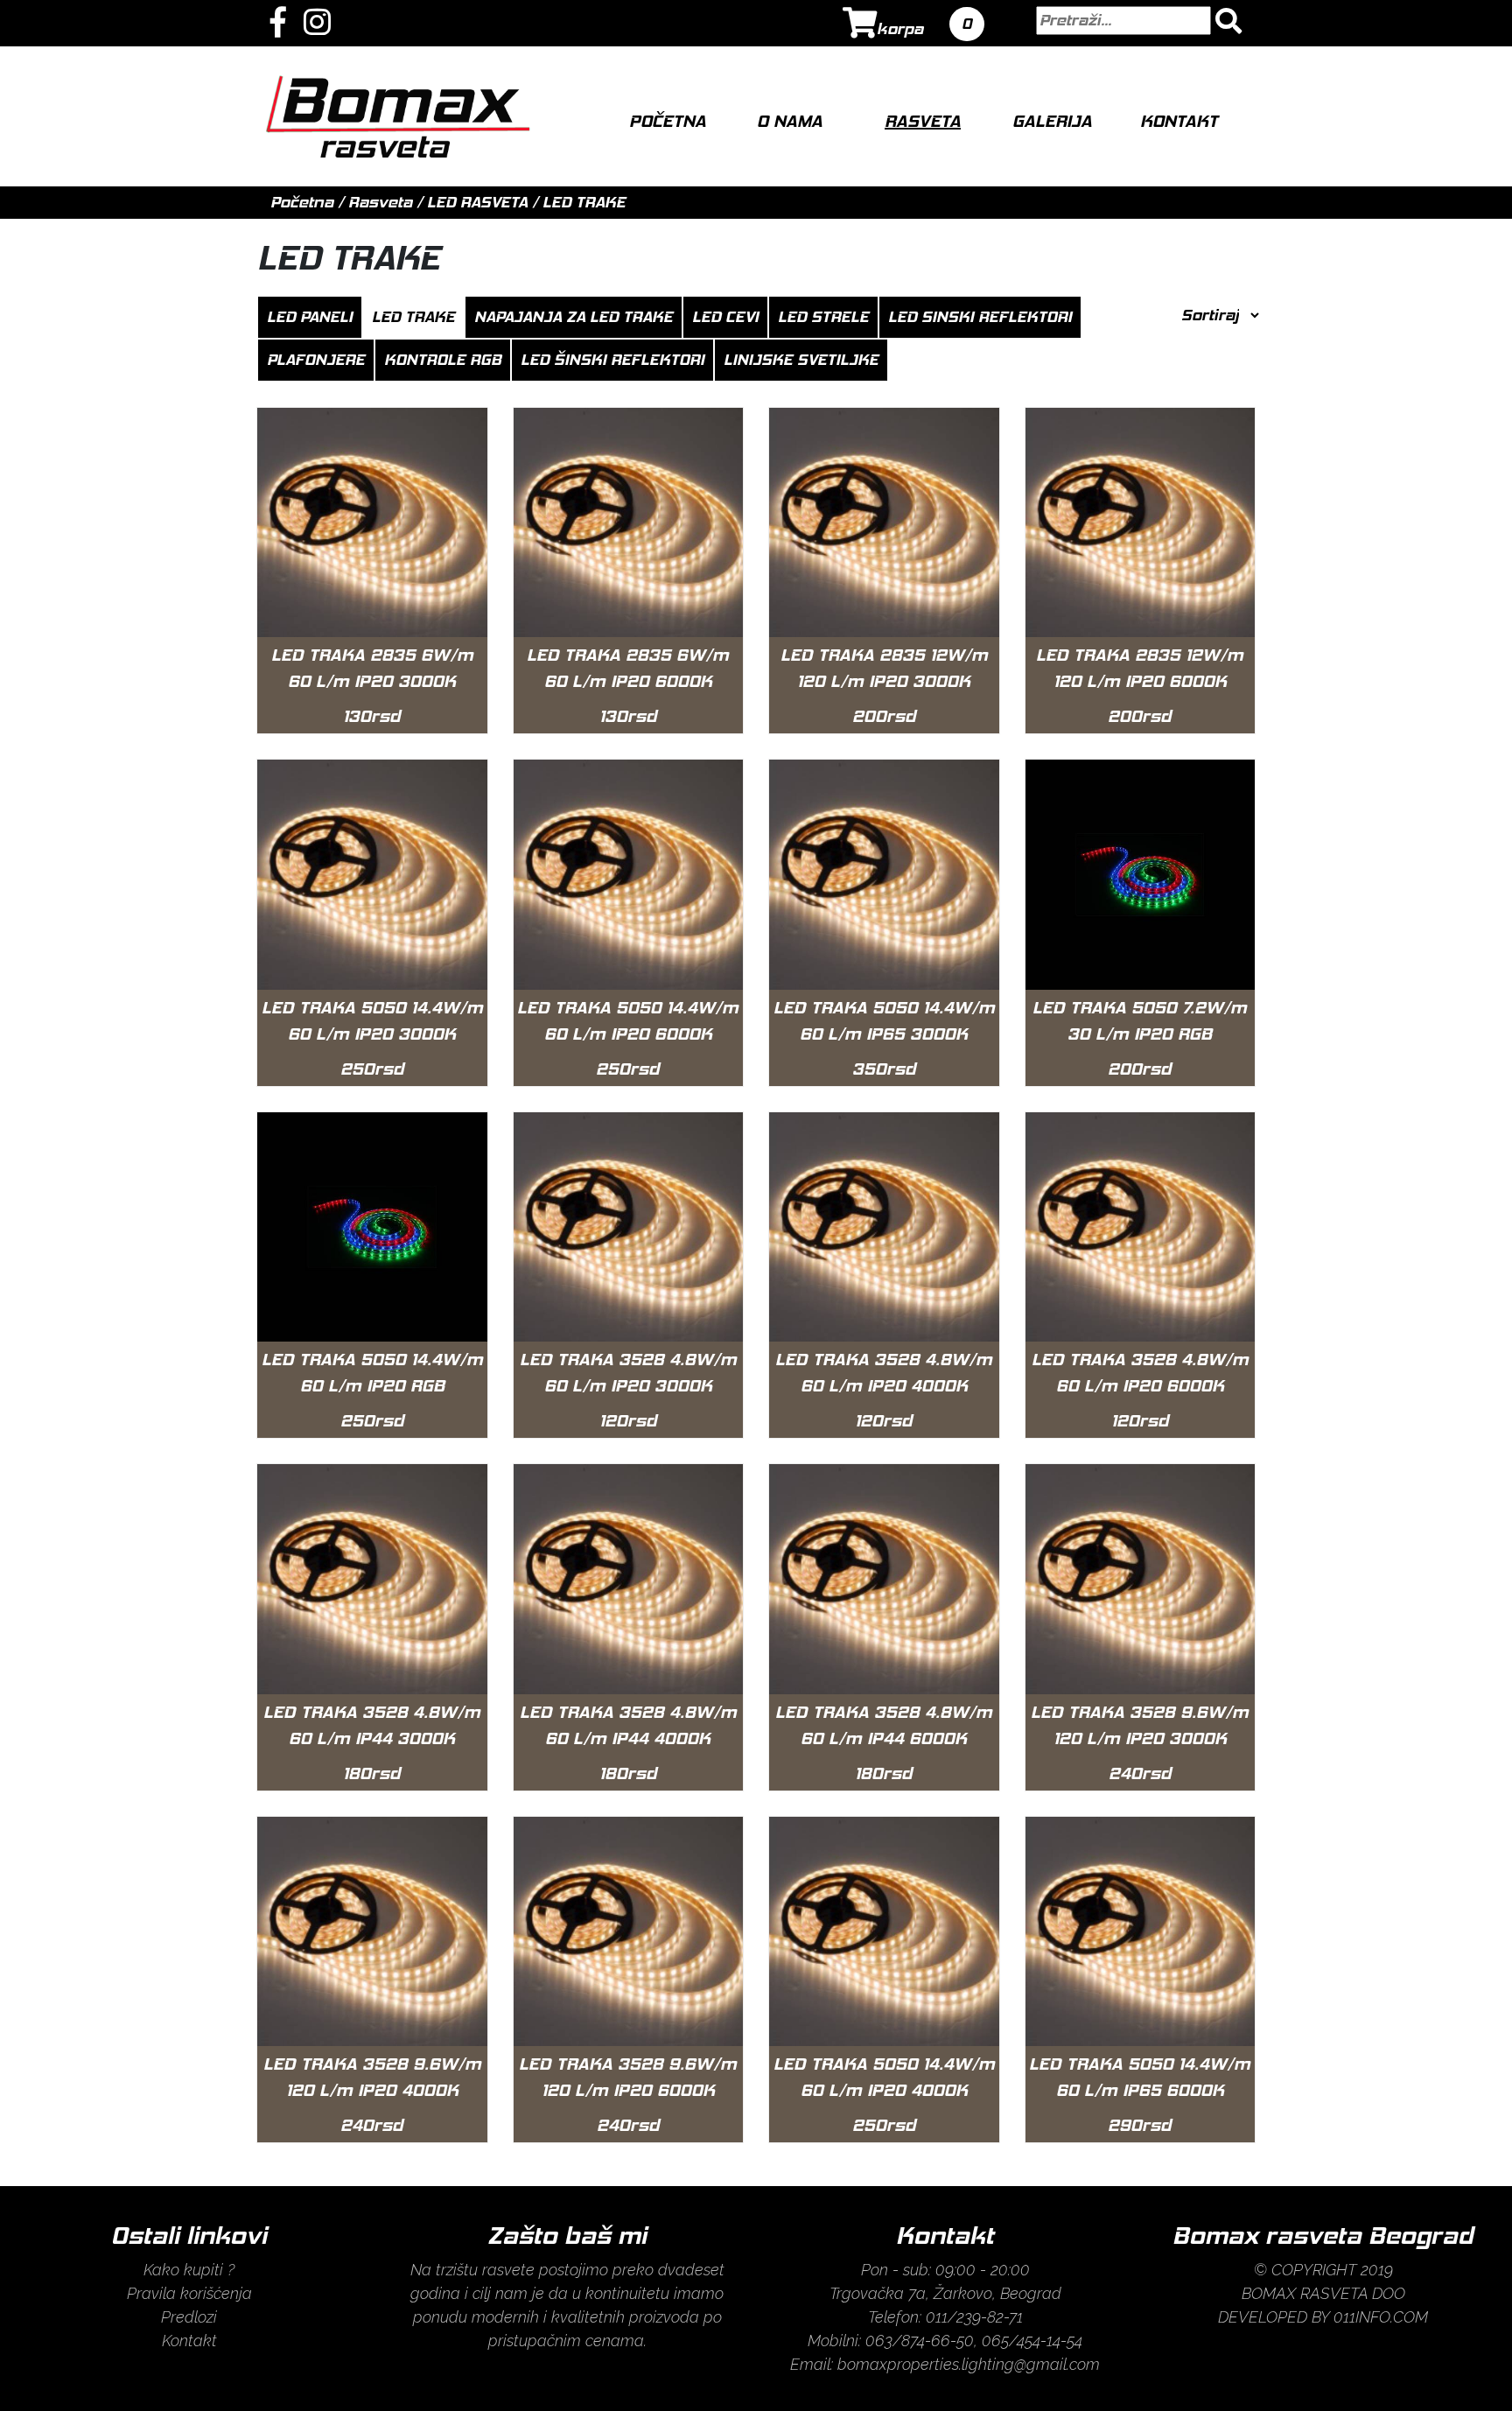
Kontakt (1179, 121)
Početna (668, 121)
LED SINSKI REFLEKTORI (980, 317)
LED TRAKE (584, 202)
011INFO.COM (1381, 2317)
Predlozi (189, 2317)
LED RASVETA (477, 202)
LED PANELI (310, 317)
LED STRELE (823, 317)
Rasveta (923, 121)
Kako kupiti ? (189, 2270)
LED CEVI (725, 317)
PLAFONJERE (316, 360)
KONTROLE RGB (443, 360)
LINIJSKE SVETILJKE (801, 360)
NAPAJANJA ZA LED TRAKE (574, 317)
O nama (790, 121)
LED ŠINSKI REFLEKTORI (612, 360)
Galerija (1052, 121)
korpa (900, 29)
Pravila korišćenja (189, 2293)
